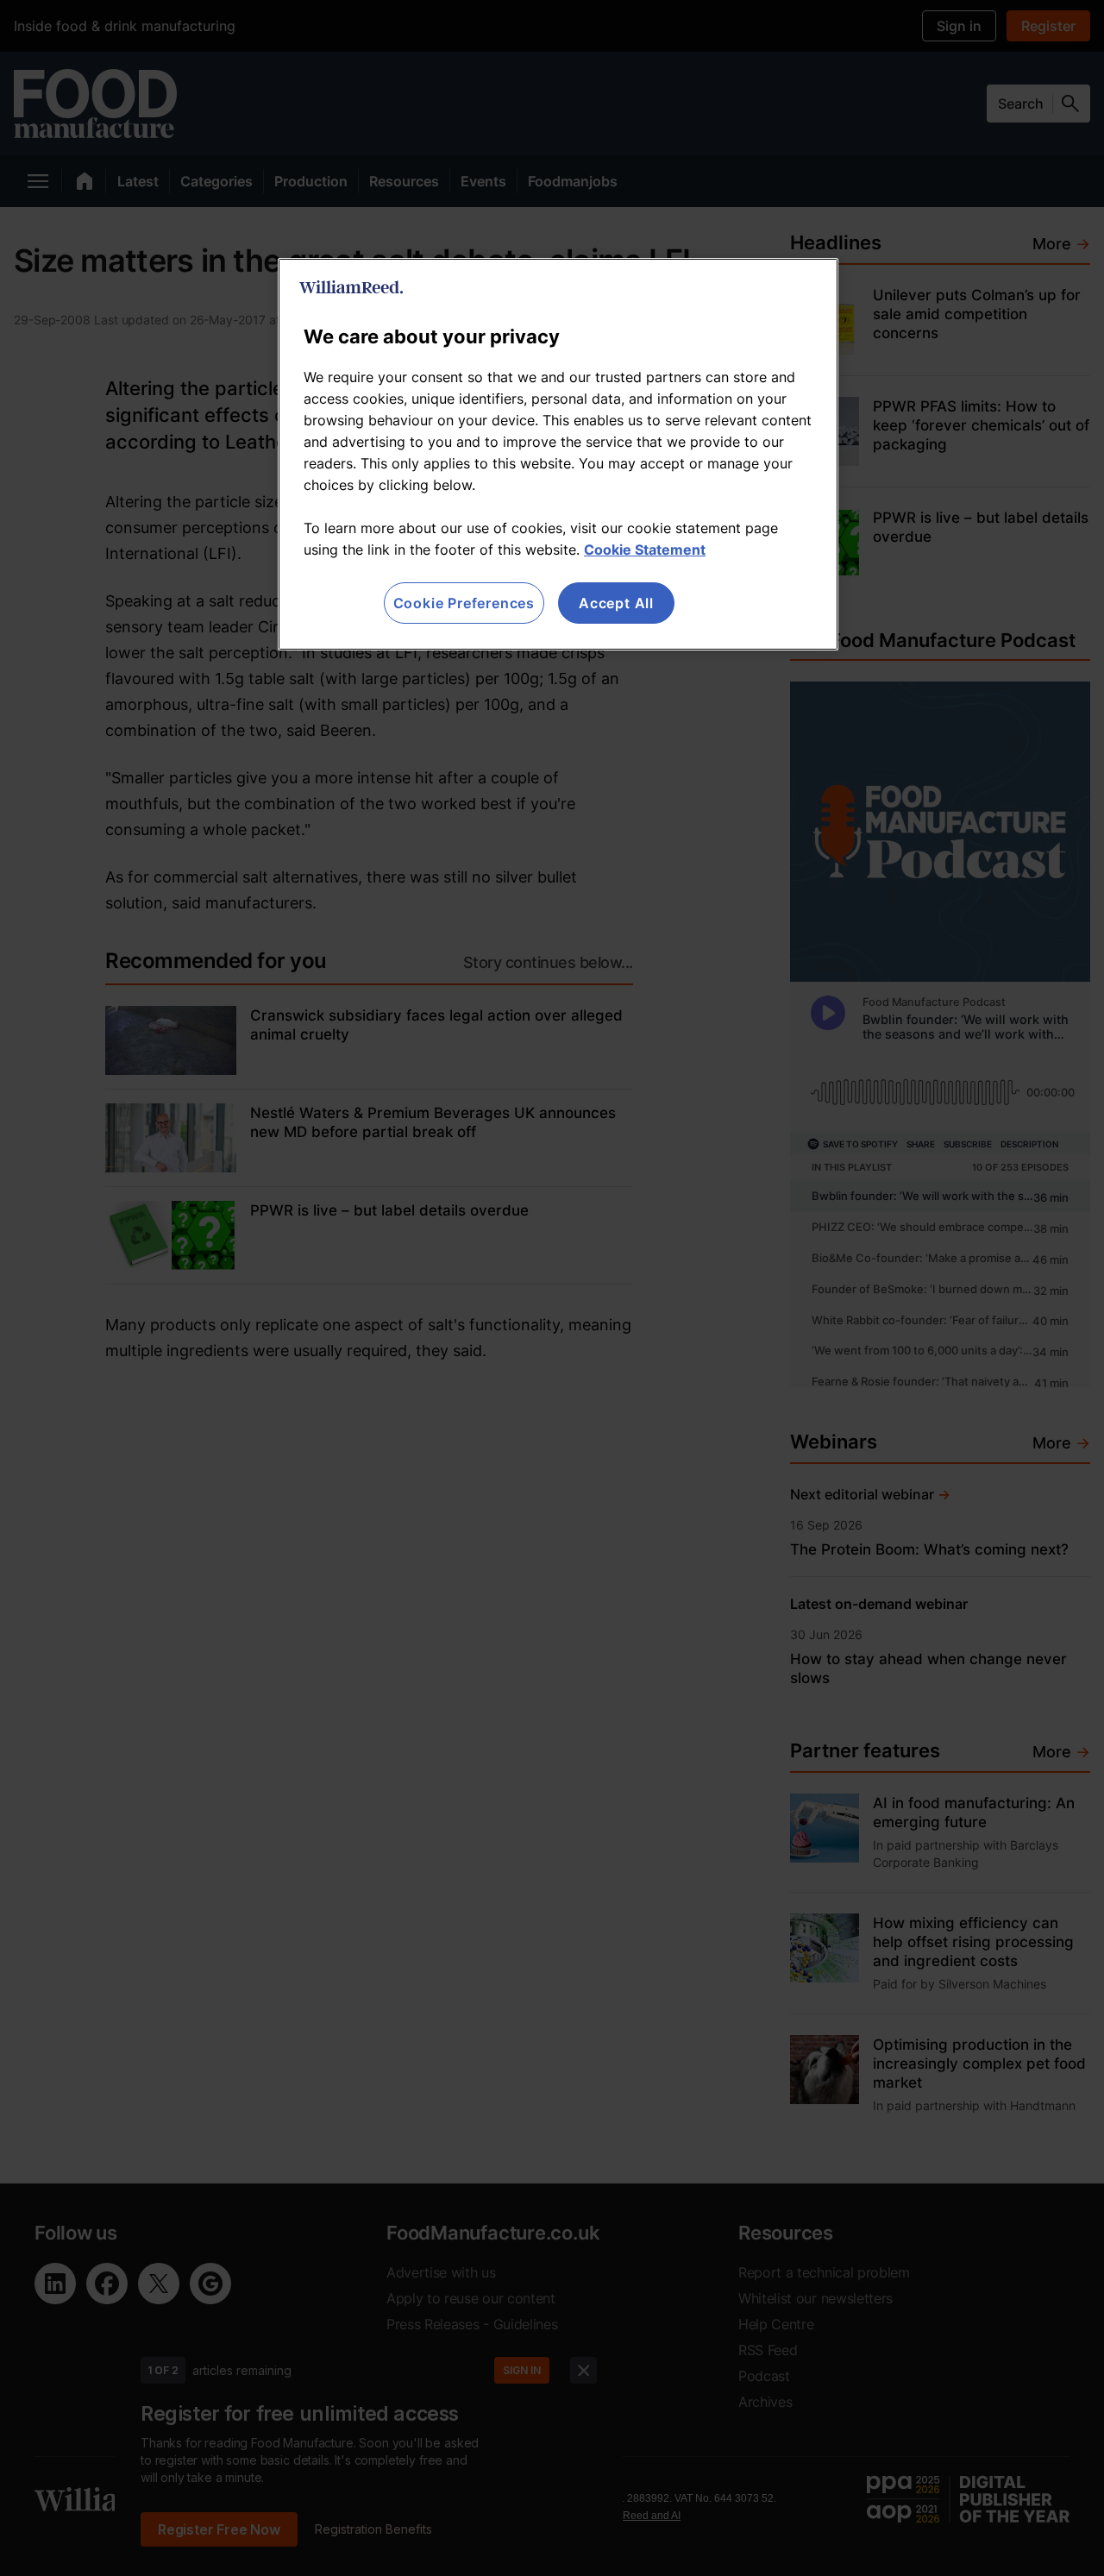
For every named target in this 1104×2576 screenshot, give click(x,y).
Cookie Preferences (464, 603)
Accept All (616, 603)
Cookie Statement (645, 550)
